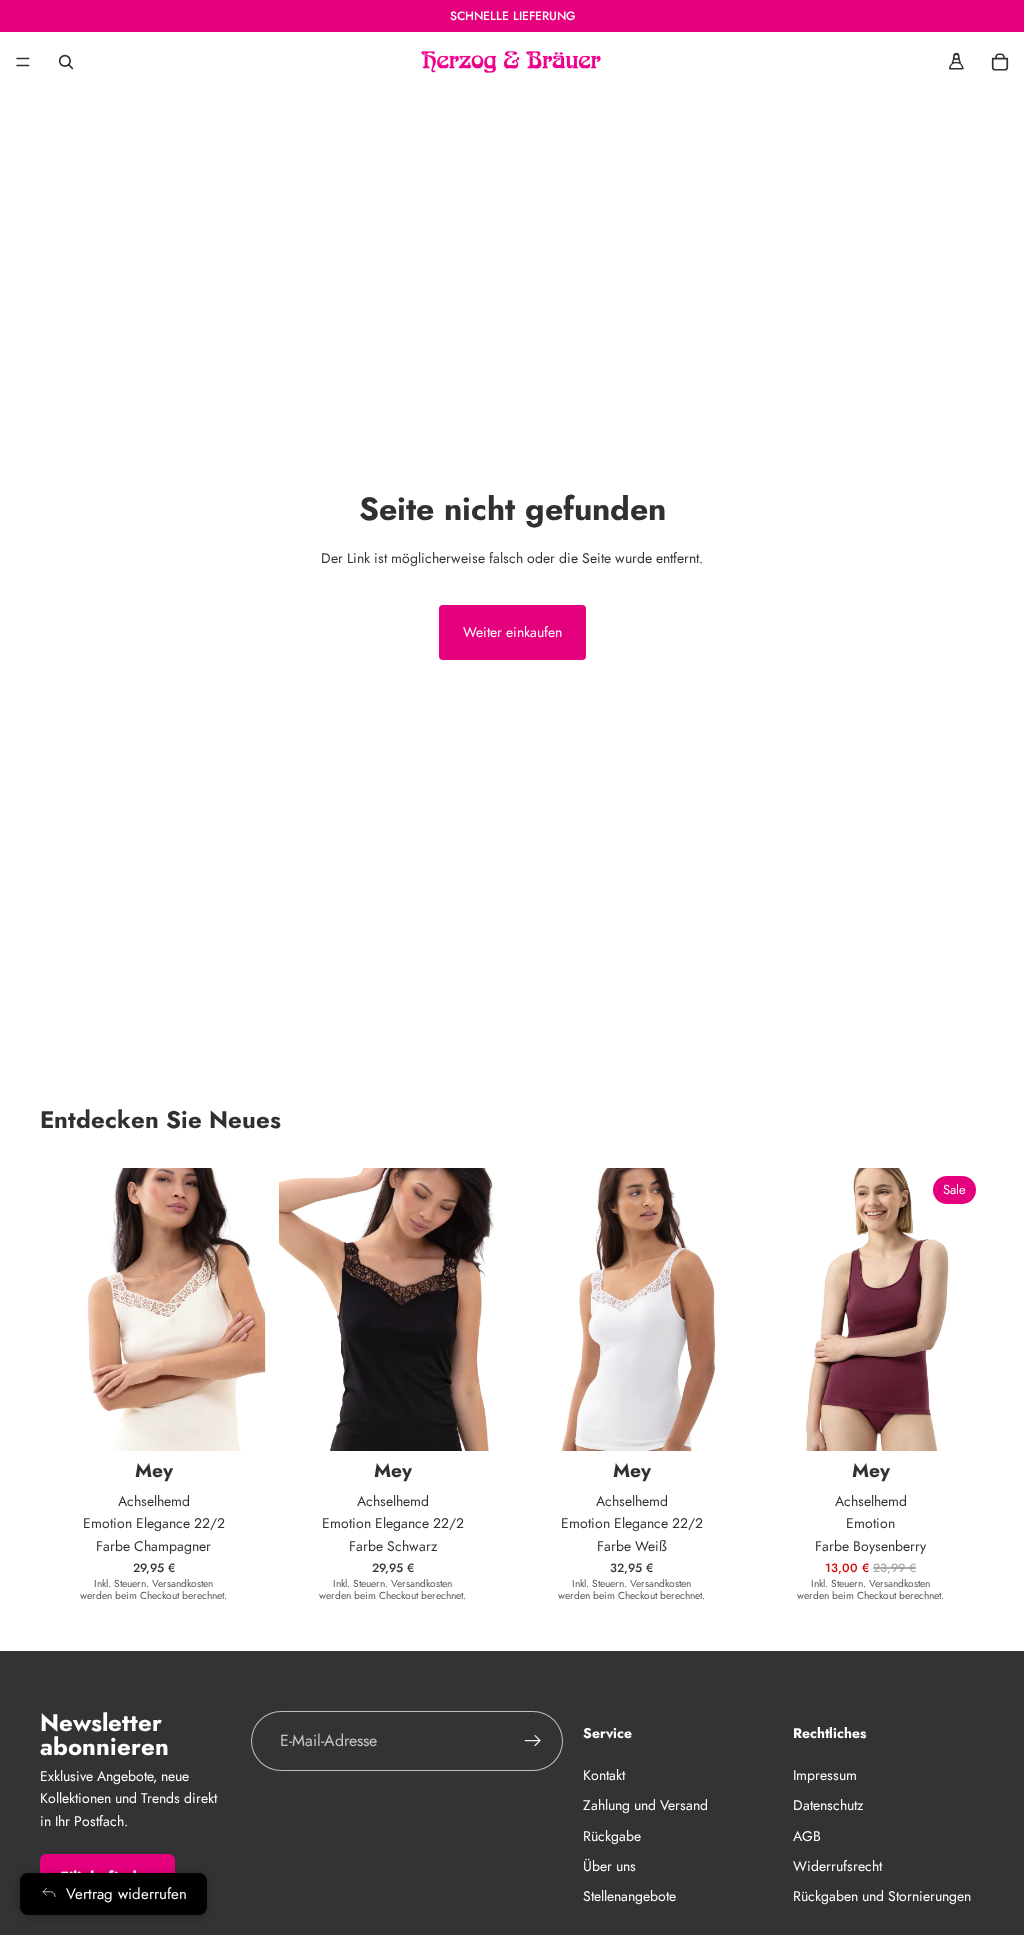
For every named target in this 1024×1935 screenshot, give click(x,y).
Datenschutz (828, 1805)
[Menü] (23, 62)
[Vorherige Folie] (779, 1309)
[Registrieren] (533, 1741)
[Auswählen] (236, 1420)
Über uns (609, 1865)
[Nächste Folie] (962, 1309)
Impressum (825, 1774)
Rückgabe (612, 1835)
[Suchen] (66, 62)
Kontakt (604, 1774)
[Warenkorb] (1000, 62)
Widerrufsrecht (837, 1865)
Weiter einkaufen (512, 632)
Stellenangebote (629, 1896)
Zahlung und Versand (645, 1805)
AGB (807, 1835)
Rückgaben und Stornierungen (882, 1896)
